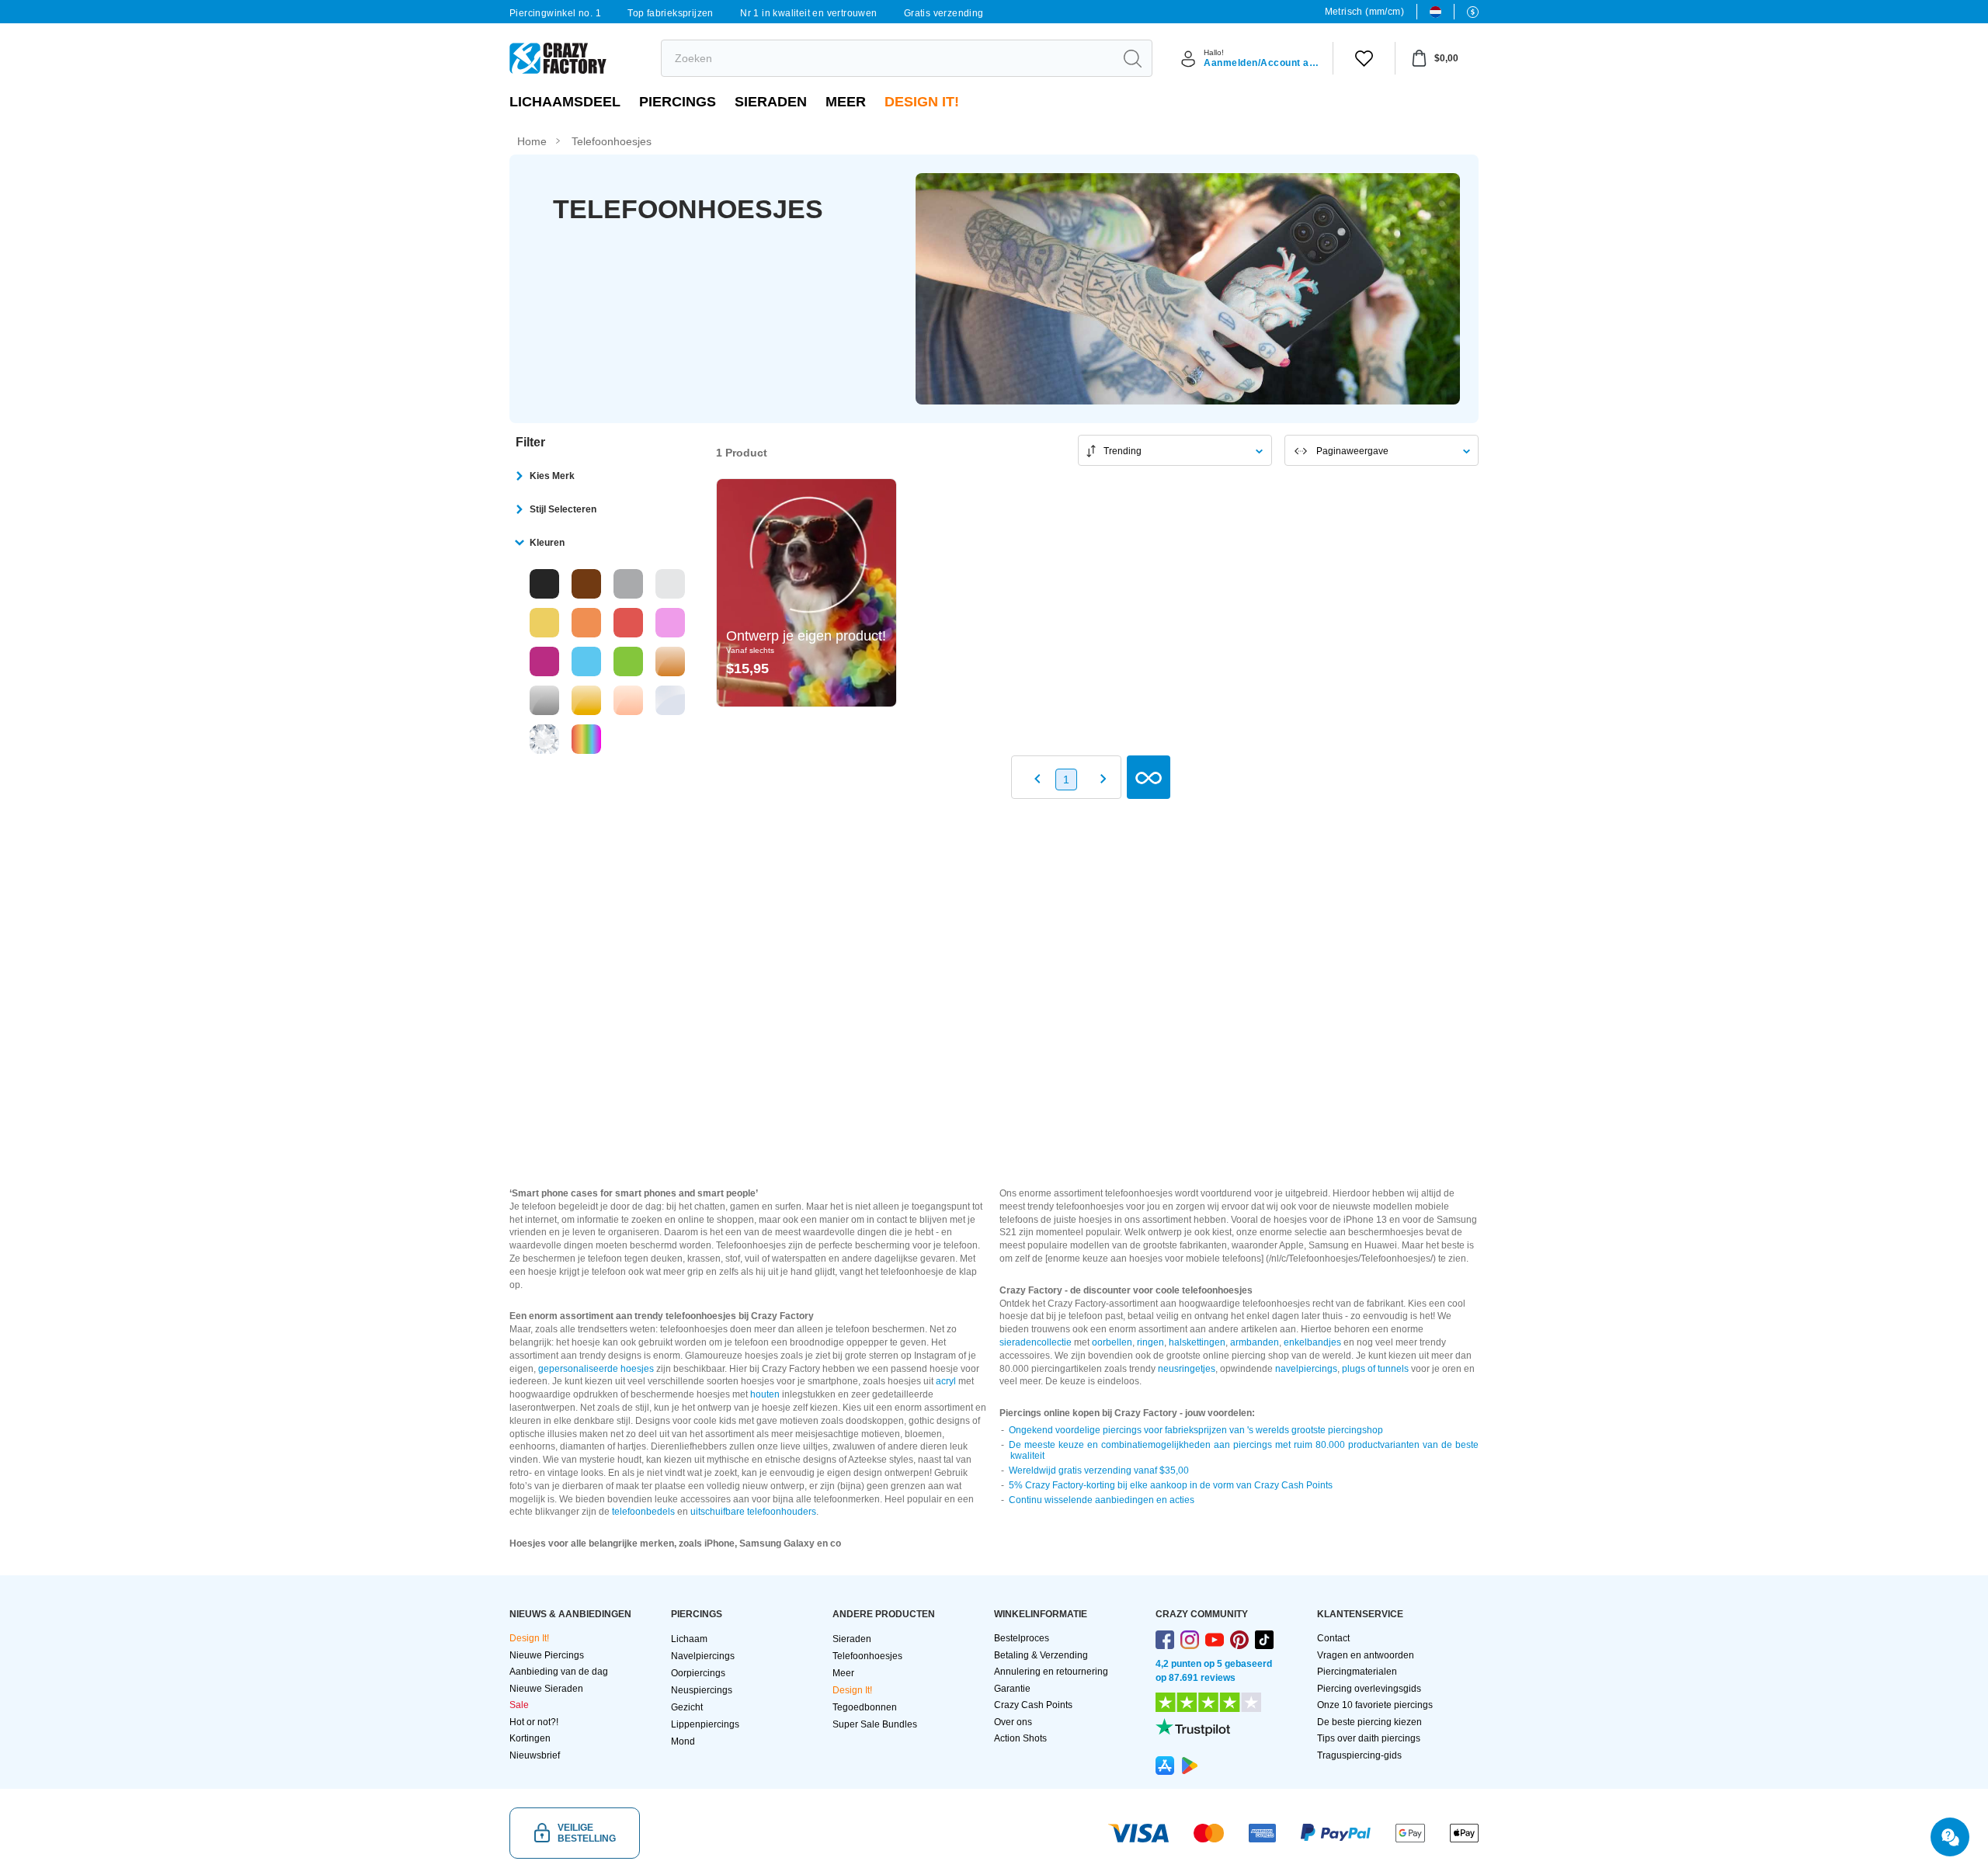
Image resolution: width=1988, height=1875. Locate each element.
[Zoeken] (1132, 58)
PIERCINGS (678, 102)
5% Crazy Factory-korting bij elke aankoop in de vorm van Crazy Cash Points (1171, 1485)
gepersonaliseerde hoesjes (596, 1369)
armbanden (1255, 1342)
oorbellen (1112, 1342)
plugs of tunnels (1375, 1369)
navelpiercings (1306, 1369)
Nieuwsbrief (535, 1755)
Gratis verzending (944, 13)
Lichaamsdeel (565, 102)
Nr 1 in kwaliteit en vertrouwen (808, 13)
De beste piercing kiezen (1369, 1722)
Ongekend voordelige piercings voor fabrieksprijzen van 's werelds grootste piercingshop (1196, 1430)
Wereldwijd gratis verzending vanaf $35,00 (1099, 1470)
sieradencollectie (1036, 1342)
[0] (1364, 58)
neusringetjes (1187, 1369)
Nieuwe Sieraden (546, 1689)
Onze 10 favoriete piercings (1375, 1705)
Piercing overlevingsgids (1369, 1689)
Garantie (1012, 1689)
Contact (1333, 1638)
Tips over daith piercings (1369, 1738)
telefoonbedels (643, 1512)
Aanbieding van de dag (559, 1672)
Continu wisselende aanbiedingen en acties (1102, 1500)
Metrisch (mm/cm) (1364, 12)
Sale (519, 1705)
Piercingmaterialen (1357, 1672)
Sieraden (771, 102)
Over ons (1013, 1722)
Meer (846, 102)
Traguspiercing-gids (1359, 1755)
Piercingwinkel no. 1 (555, 13)
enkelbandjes (1312, 1342)
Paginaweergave (1352, 451)
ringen (1150, 1342)
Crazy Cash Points (1033, 1705)
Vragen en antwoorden (1366, 1655)
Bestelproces (1022, 1638)
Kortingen (530, 1738)
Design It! (922, 102)
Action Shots (1020, 1738)
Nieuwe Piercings (547, 1655)
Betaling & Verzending (1041, 1655)
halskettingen (1197, 1342)
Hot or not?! (534, 1722)
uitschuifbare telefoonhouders (753, 1512)
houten (765, 1394)
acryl (946, 1381)
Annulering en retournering (1051, 1672)
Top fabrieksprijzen (671, 13)
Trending (1123, 451)
